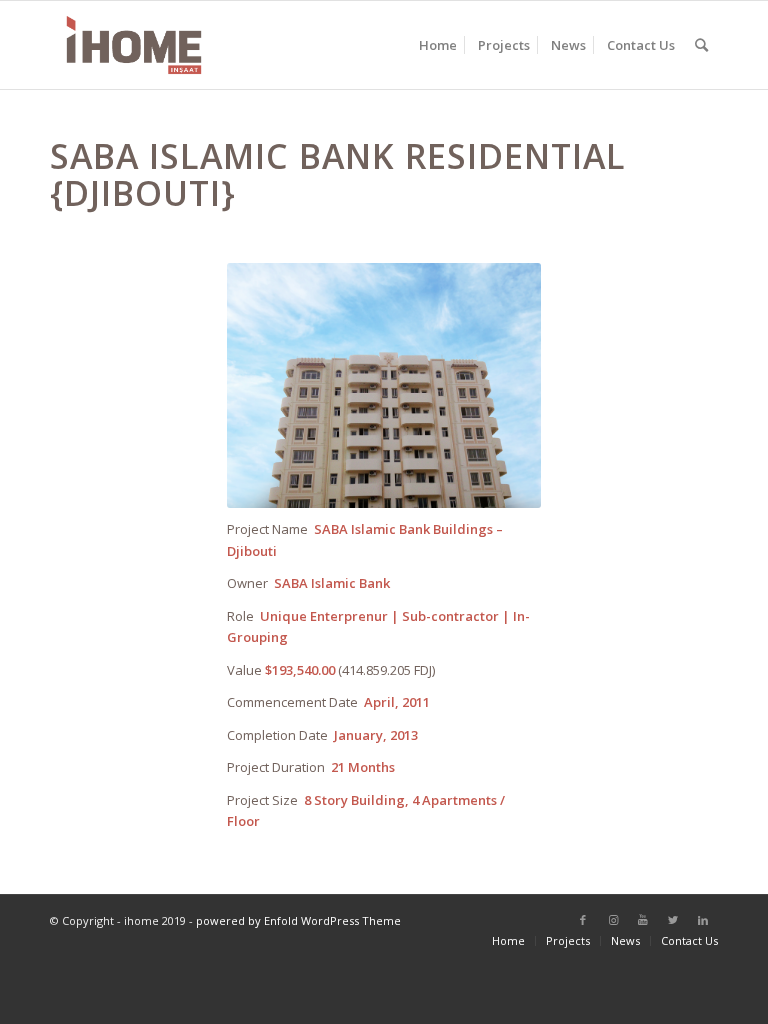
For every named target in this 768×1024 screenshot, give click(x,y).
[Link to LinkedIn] (703, 920)
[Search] (701, 45)
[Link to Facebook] (583, 920)
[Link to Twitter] (673, 920)
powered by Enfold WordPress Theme (298, 920)
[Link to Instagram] (613, 920)
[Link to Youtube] (643, 920)
